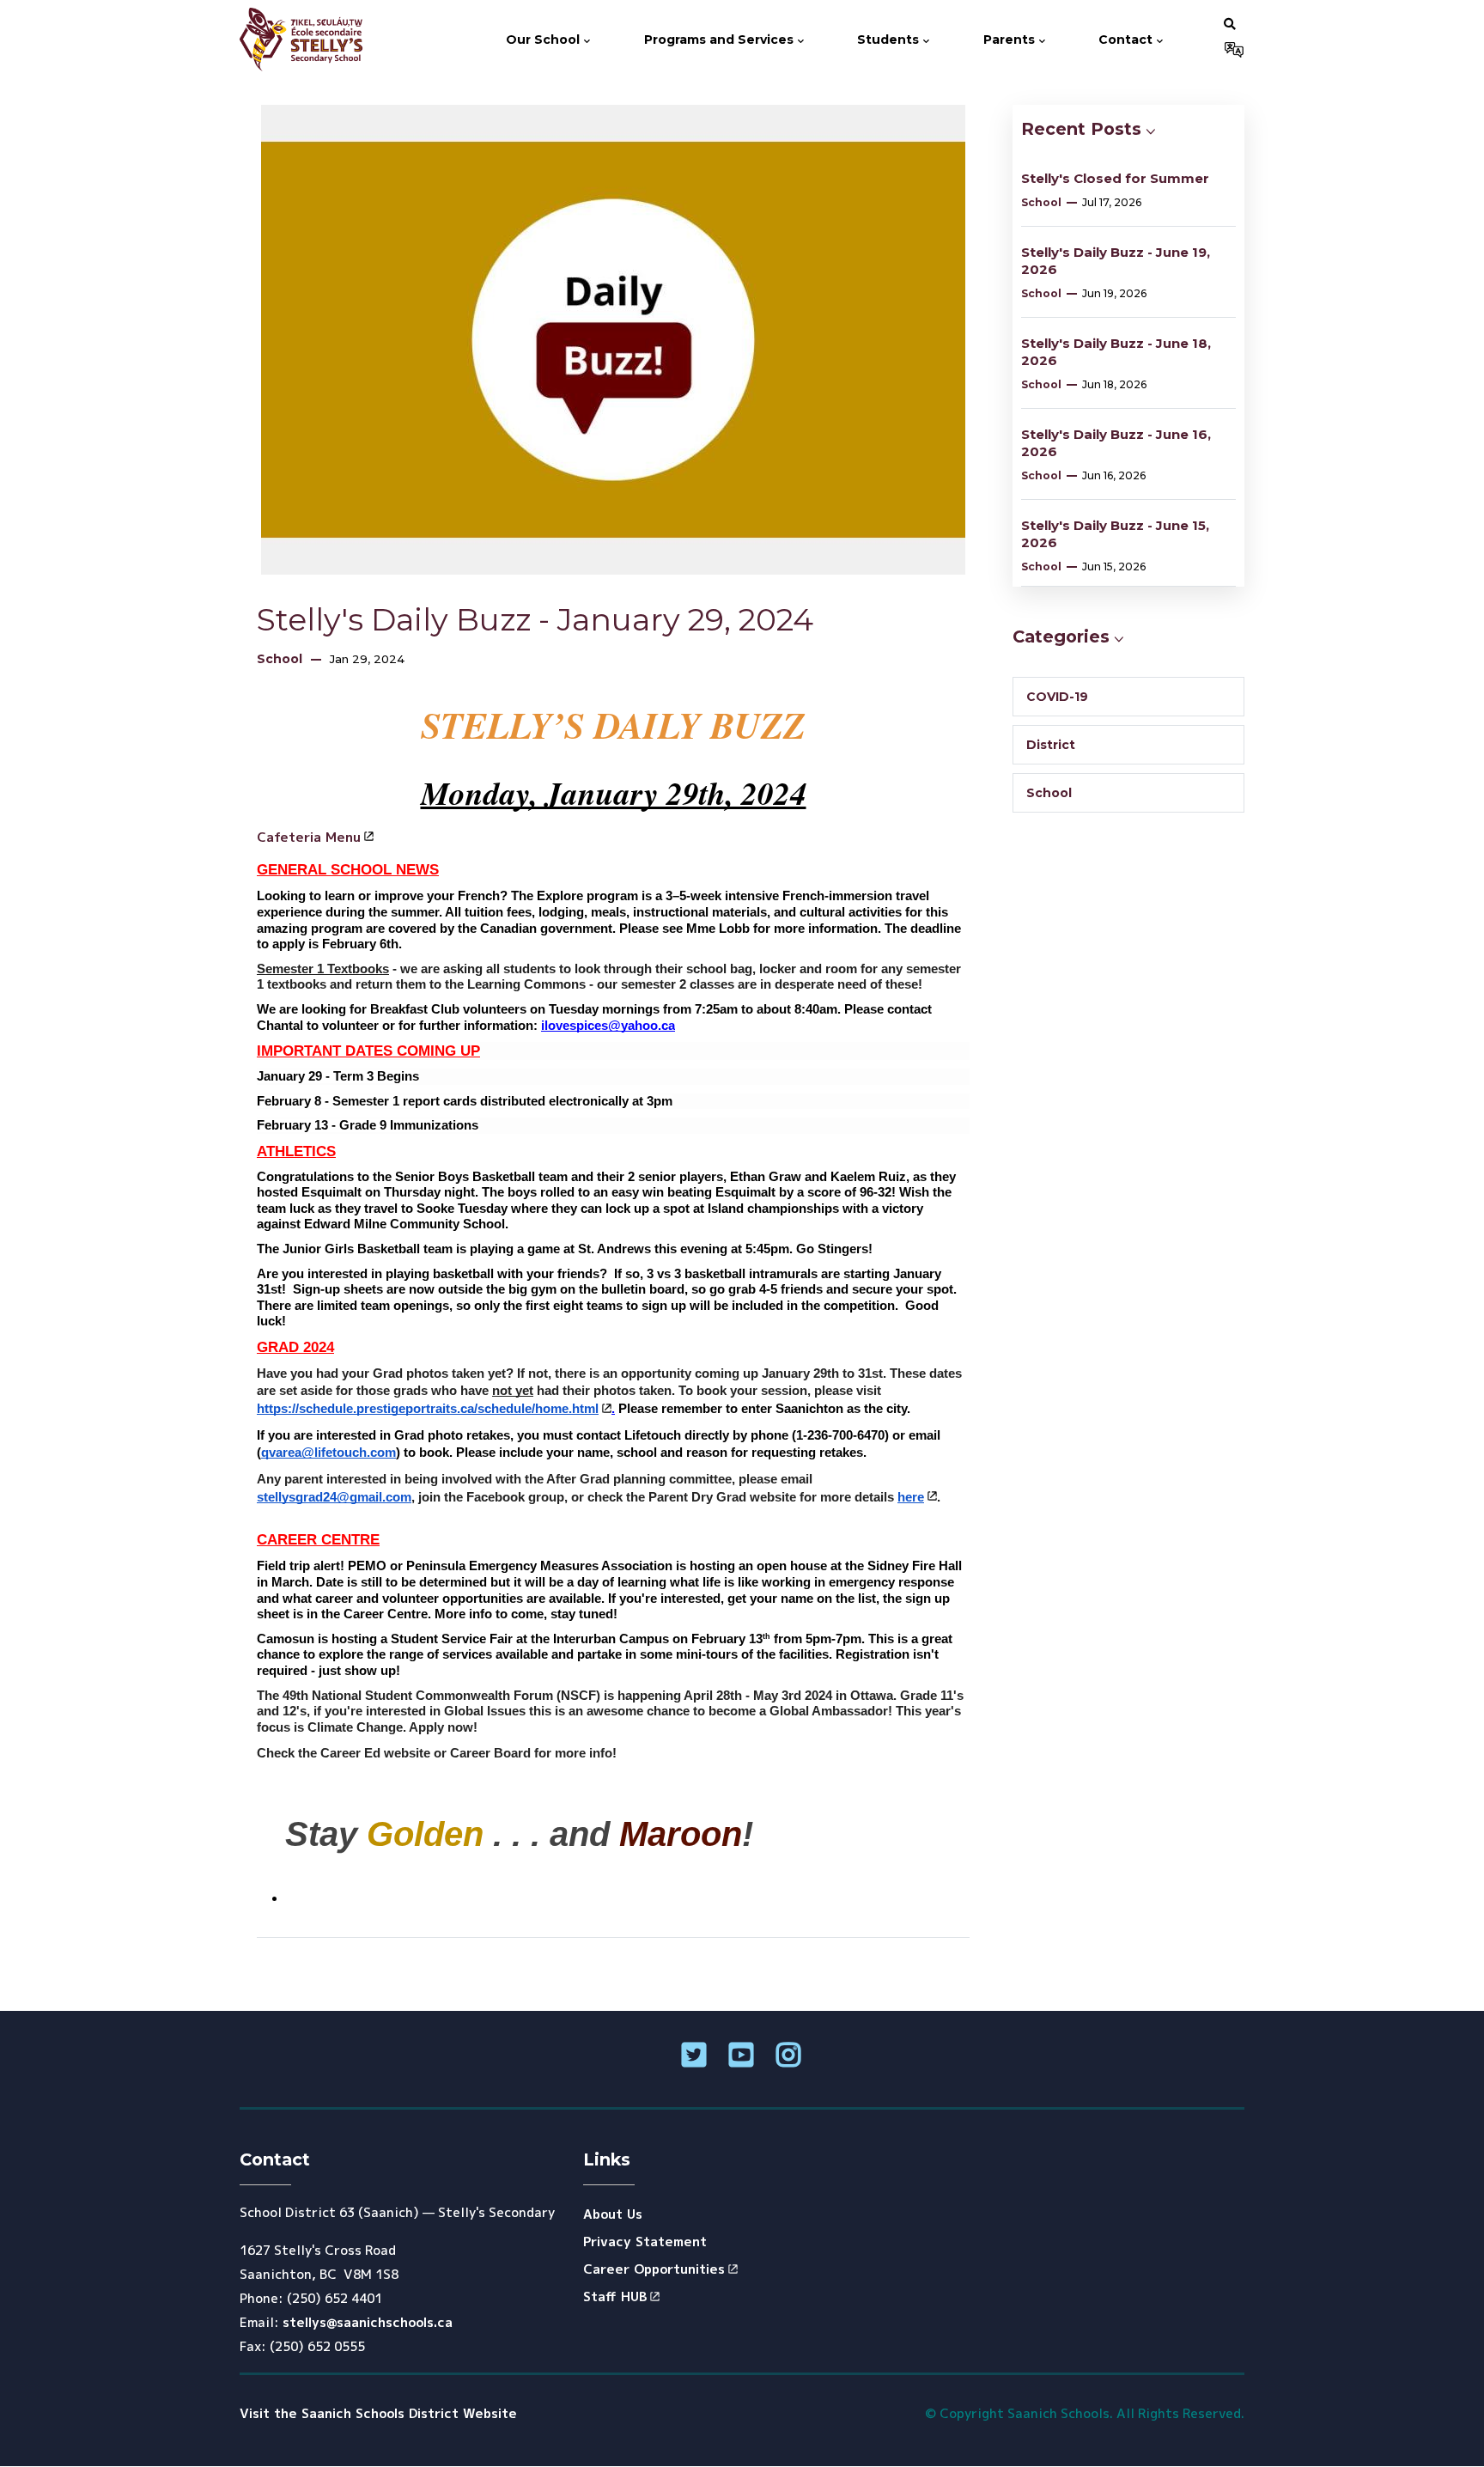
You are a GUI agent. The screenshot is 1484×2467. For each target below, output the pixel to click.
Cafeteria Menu (309, 837)
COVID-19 (1057, 697)
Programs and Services (721, 40)
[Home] (307, 40)
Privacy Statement (645, 2242)
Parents (1011, 40)
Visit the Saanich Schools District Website (378, 2413)
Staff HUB (615, 2296)
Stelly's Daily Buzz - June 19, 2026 (1116, 261)
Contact (1127, 40)
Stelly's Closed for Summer (1115, 178)
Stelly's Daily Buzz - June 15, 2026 (1115, 534)
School (280, 659)
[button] (1230, 23)
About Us (613, 2214)
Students (890, 40)
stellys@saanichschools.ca (368, 2322)
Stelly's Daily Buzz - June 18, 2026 (1116, 352)
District (1051, 745)
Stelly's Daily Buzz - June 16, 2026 (1116, 443)
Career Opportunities (654, 2269)
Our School (544, 40)
